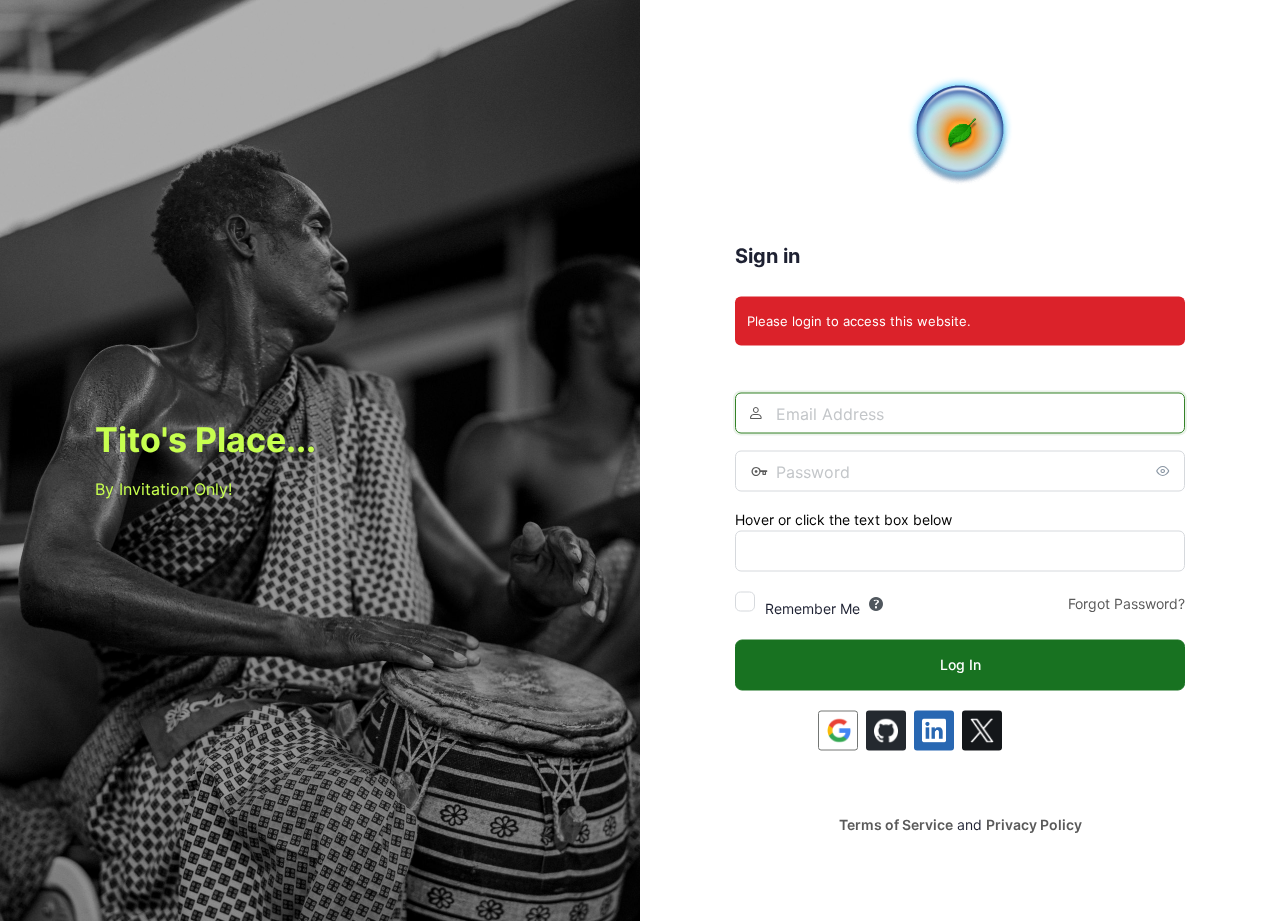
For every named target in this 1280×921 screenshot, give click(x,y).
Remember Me (812, 607)
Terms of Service (896, 823)
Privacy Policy (1034, 823)
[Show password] (1165, 470)
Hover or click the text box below (843, 518)
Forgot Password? (1126, 602)
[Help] (876, 603)
